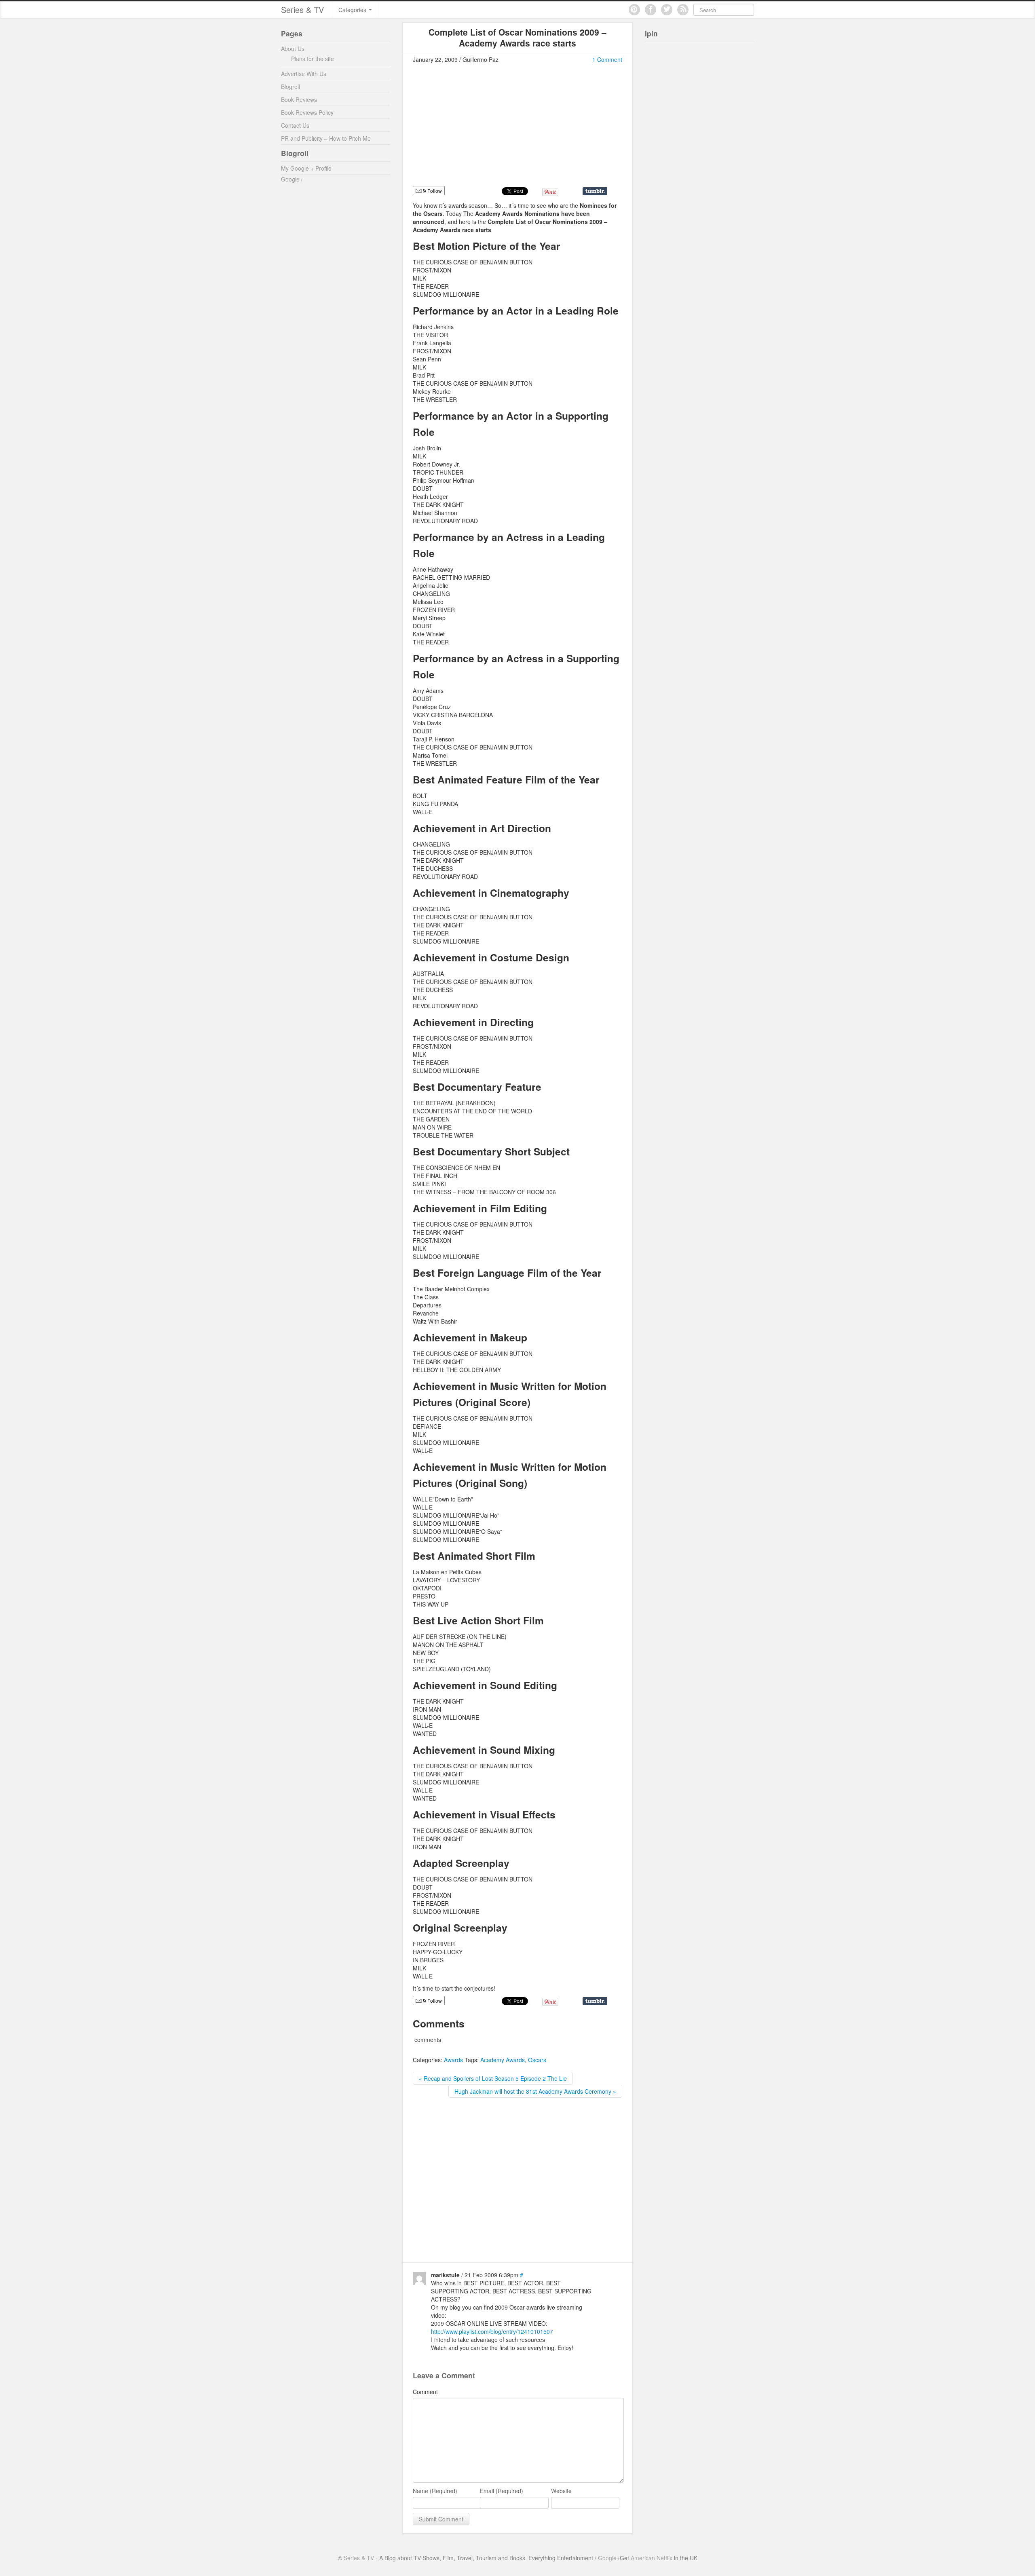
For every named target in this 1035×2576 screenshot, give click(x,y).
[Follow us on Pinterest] (634, 10)
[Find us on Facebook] (651, 10)
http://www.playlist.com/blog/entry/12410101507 (492, 2331)
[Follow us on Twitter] (667, 10)
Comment (425, 2392)
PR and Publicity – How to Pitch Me (326, 138)
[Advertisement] (481, 128)
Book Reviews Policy (307, 112)
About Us (293, 49)
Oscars (537, 2060)
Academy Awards (503, 2060)
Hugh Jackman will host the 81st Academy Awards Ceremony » (535, 2091)
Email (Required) (502, 2491)
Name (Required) (435, 2491)
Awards (453, 2060)
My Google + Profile (306, 168)
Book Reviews (299, 99)
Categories (353, 10)
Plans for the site (313, 59)
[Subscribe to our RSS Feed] (683, 10)
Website (561, 2491)
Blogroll (290, 87)
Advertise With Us (304, 74)
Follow (434, 191)
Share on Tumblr (595, 191)
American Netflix (652, 2558)
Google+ (292, 179)
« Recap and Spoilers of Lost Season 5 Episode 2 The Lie (493, 2078)
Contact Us (295, 125)
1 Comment (607, 59)
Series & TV (302, 10)
